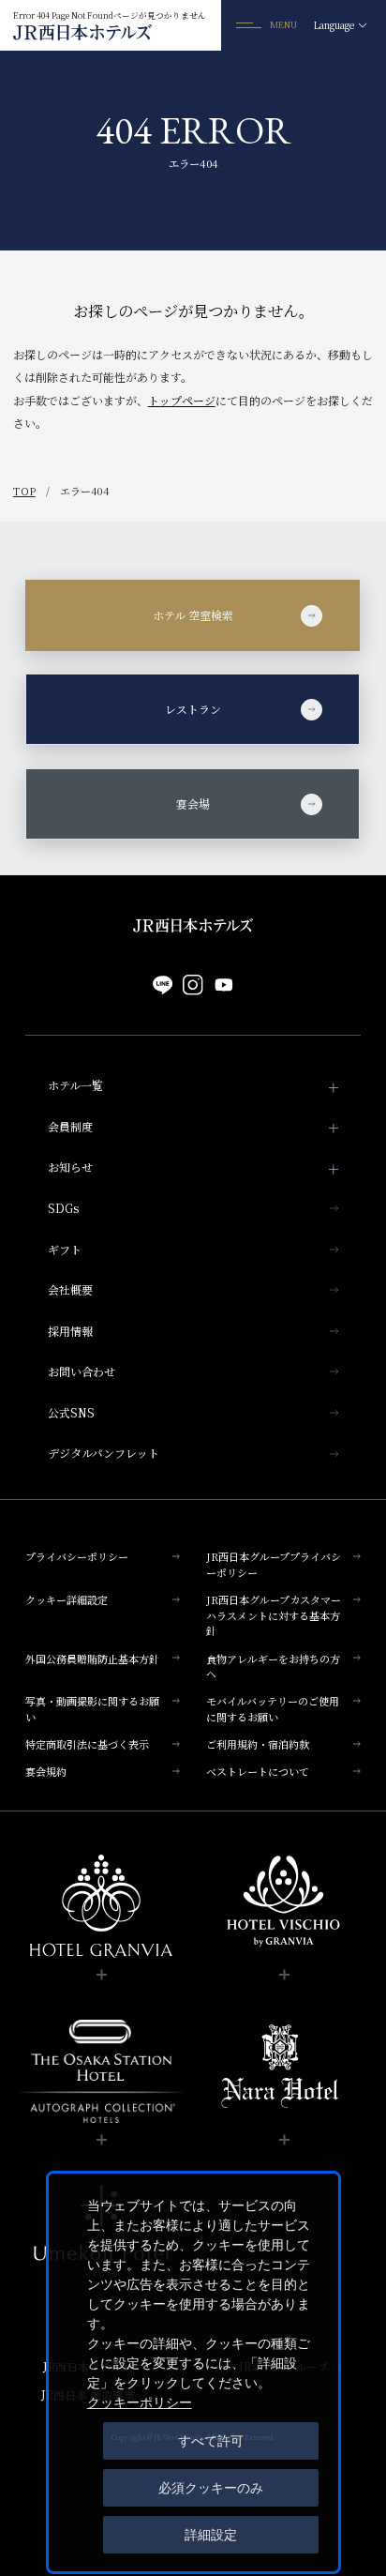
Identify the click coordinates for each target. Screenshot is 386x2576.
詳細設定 (211, 2535)
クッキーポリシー (140, 2402)
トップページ (182, 400)
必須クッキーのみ (211, 2488)
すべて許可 (211, 2441)
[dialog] (193, 2372)
